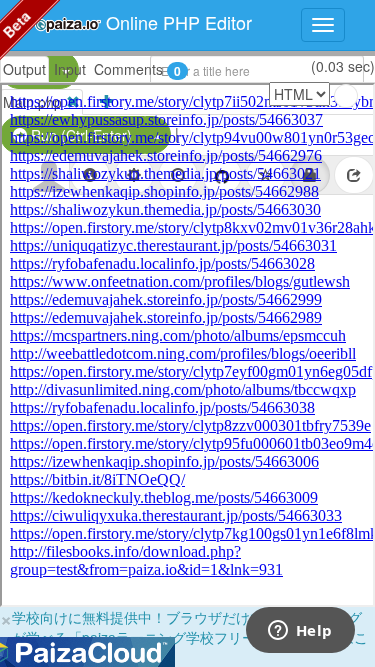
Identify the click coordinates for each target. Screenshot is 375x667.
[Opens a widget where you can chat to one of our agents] (300, 632)
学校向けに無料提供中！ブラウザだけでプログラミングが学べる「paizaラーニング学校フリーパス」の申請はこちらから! (190, 637)
